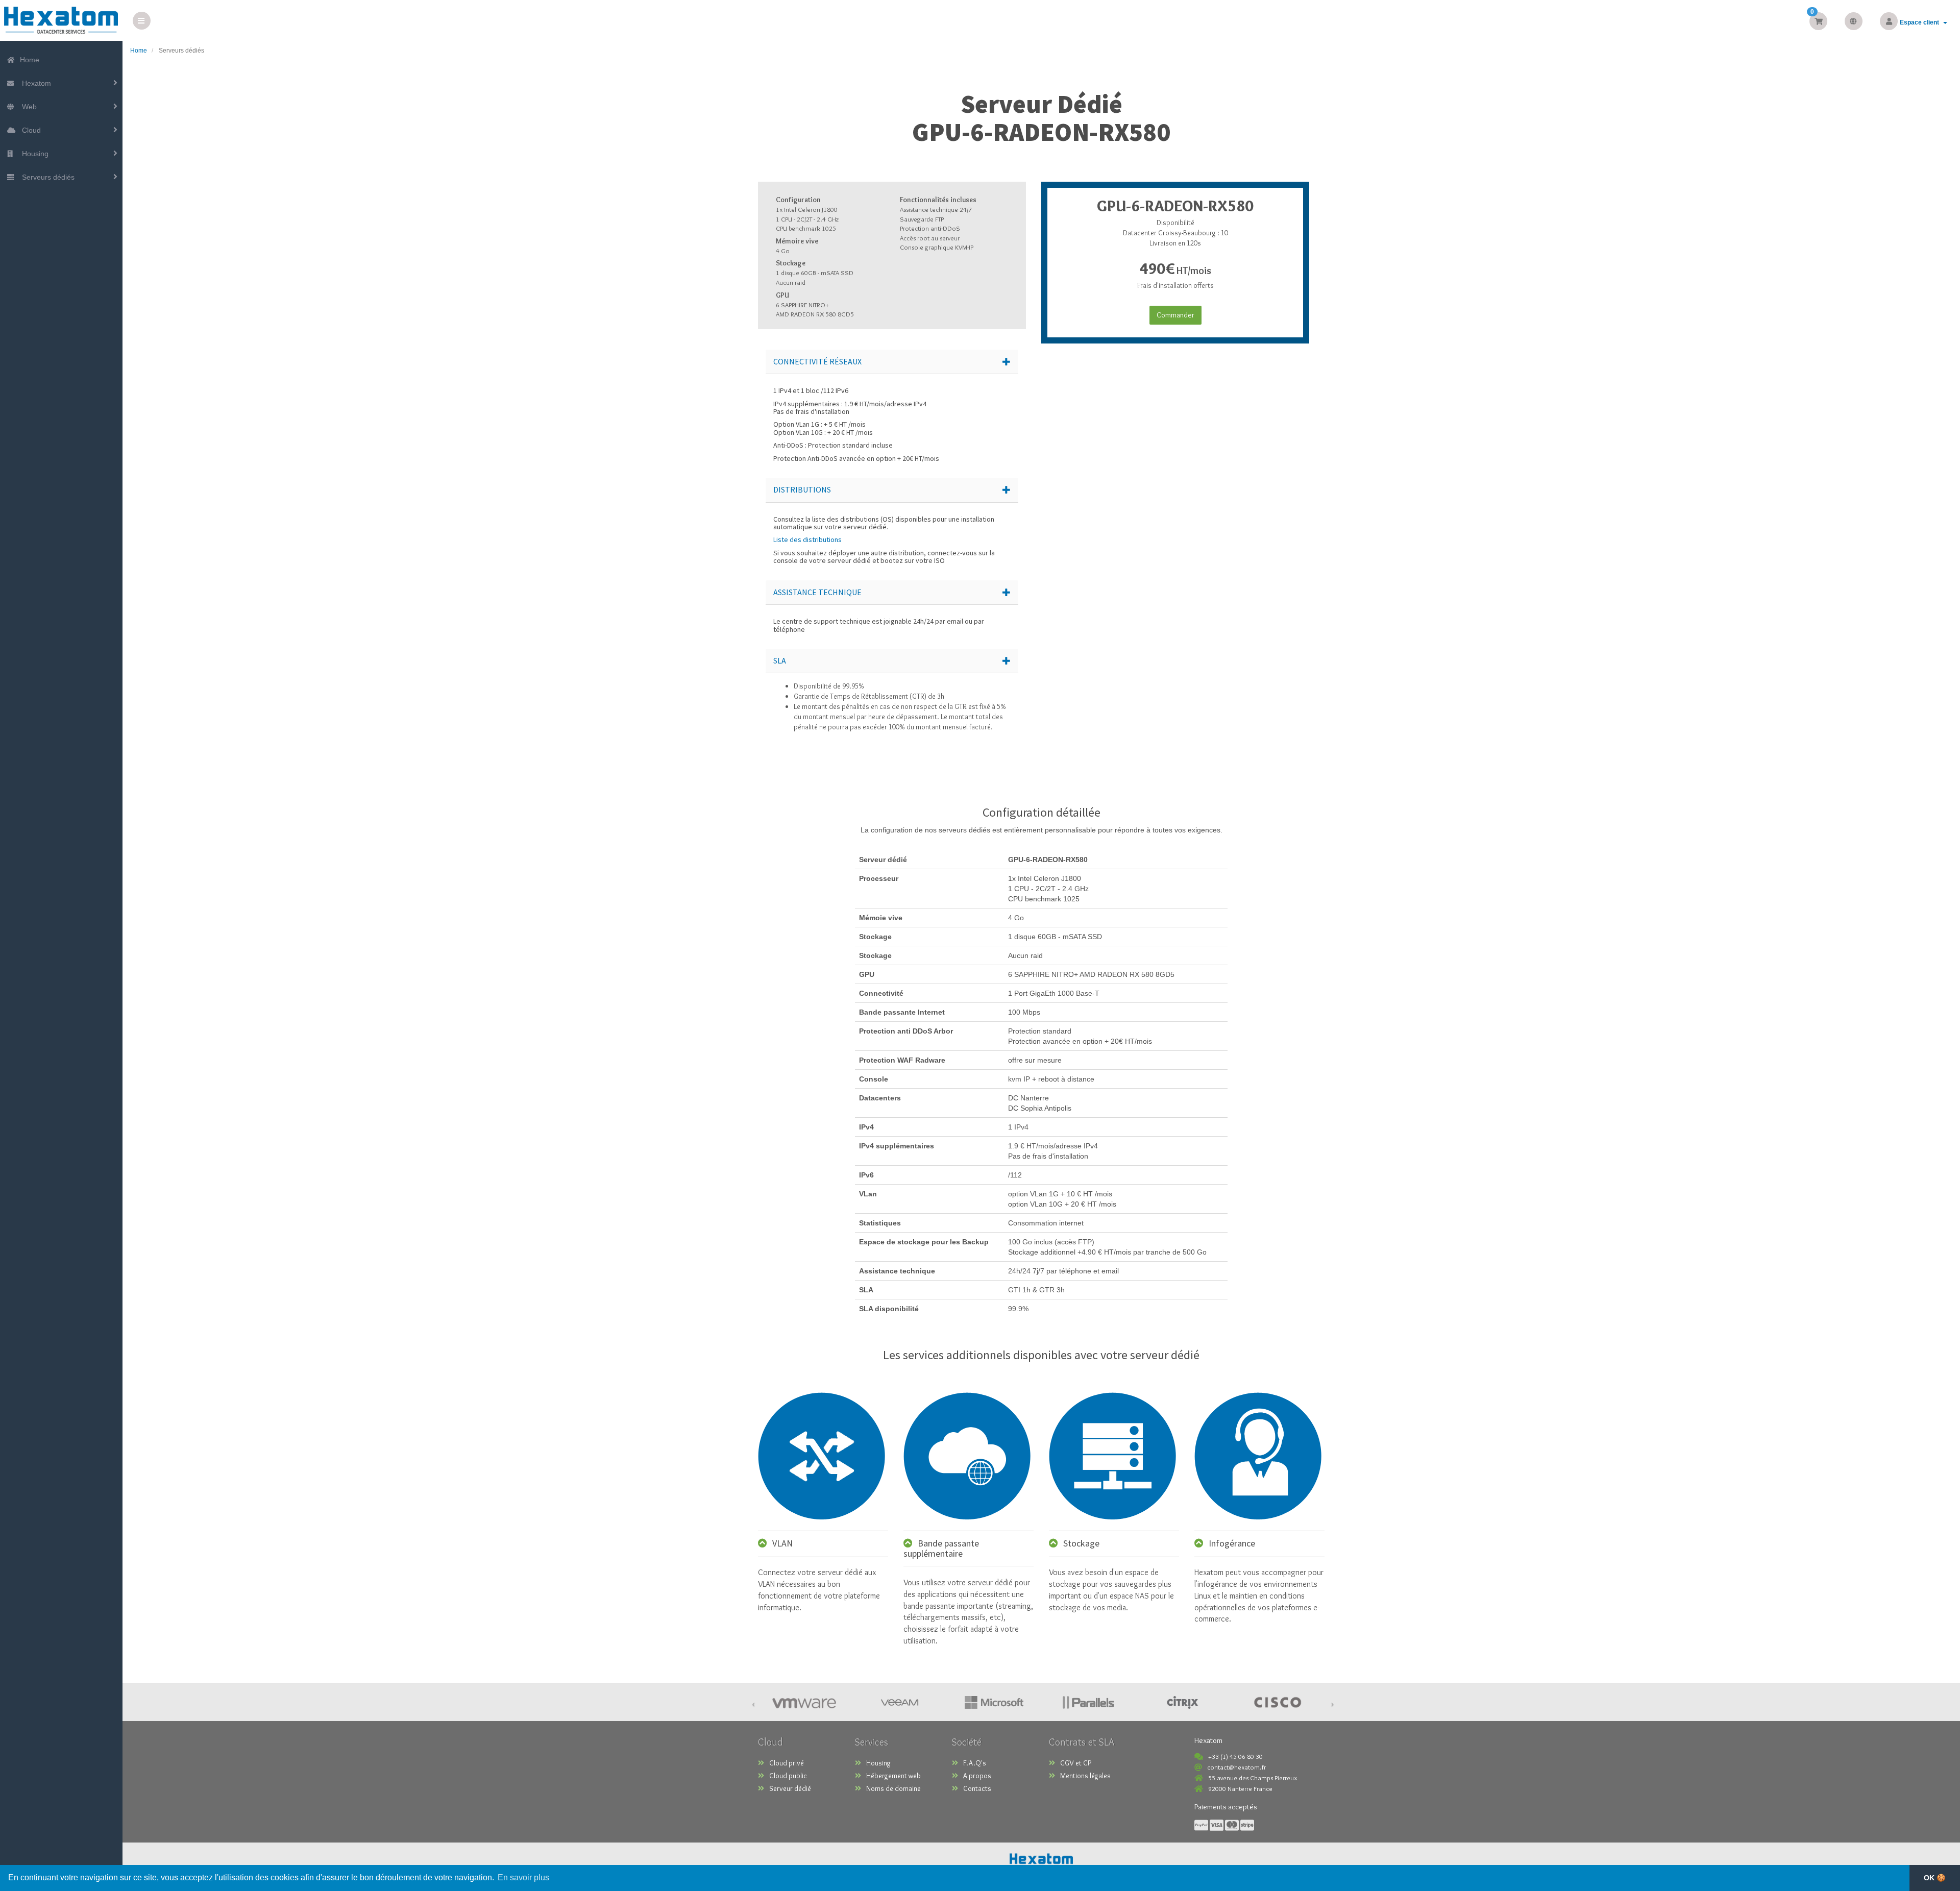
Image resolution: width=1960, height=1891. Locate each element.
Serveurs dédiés (46, 177)
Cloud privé (787, 1763)
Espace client (1921, 22)
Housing (33, 154)
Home (29, 60)
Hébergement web (893, 1776)
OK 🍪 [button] (1935, 1878)
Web (27, 107)
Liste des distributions (807, 539)
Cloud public (788, 1776)
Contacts (977, 1788)
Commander (1175, 315)
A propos (977, 1776)
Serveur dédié (790, 1788)
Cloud (29, 130)
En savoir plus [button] (523, 1877)
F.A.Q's (975, 1763)
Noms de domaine (893, 1788)
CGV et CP (1076, 1763)
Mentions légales (1085, 1776)
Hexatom (34, 83)
